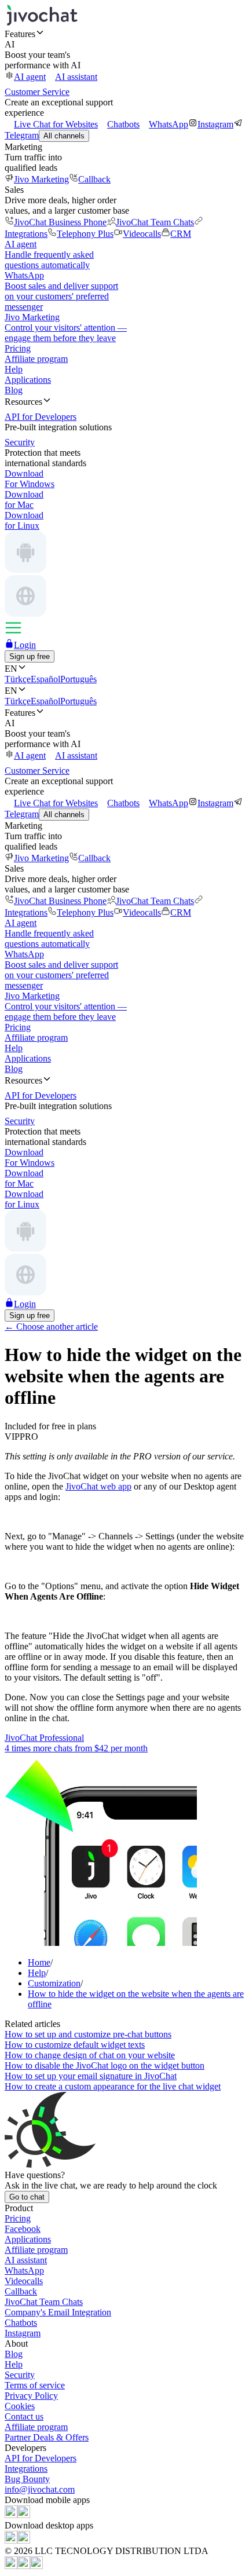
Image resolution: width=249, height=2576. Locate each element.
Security (20, 2375)
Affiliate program (36, 359)
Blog (14, 390)
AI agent (30, 77)
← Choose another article (51, 1327)
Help (14, 369)
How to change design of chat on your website (90, 2055)
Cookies (20, 2406)
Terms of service (35, 2385)
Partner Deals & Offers (47, 2437)
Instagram (215, 124)
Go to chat (27, 2197)
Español (45, 679)
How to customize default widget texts (75, 2045)
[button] (124, 34)
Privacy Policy (31, 2396)
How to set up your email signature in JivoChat (91, 2076)
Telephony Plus (85, 234)
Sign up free (30, 656)
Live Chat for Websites (56, 124)
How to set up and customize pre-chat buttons (88, 2034)
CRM (181, 234)
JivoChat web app (98, 1486)
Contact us (24, 2416)
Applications (28, 380)
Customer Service (37, 92)
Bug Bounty (27, 2479)
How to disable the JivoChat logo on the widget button (105, 2065)
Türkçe (18, 679)
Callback (94, 179)
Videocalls (142, 234)
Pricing (18, 348)
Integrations (26, 2469)
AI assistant (76, 77)
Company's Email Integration (58, 2312)
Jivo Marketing (41, 179)
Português (78, 679)
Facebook (23, 2229)
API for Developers (41, 2458)
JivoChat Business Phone (60, 222)
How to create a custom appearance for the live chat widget (113, 2086)
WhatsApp (169, 124)
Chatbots (123, 124)
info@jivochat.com (40, 2489)
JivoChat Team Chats (155, 222)
